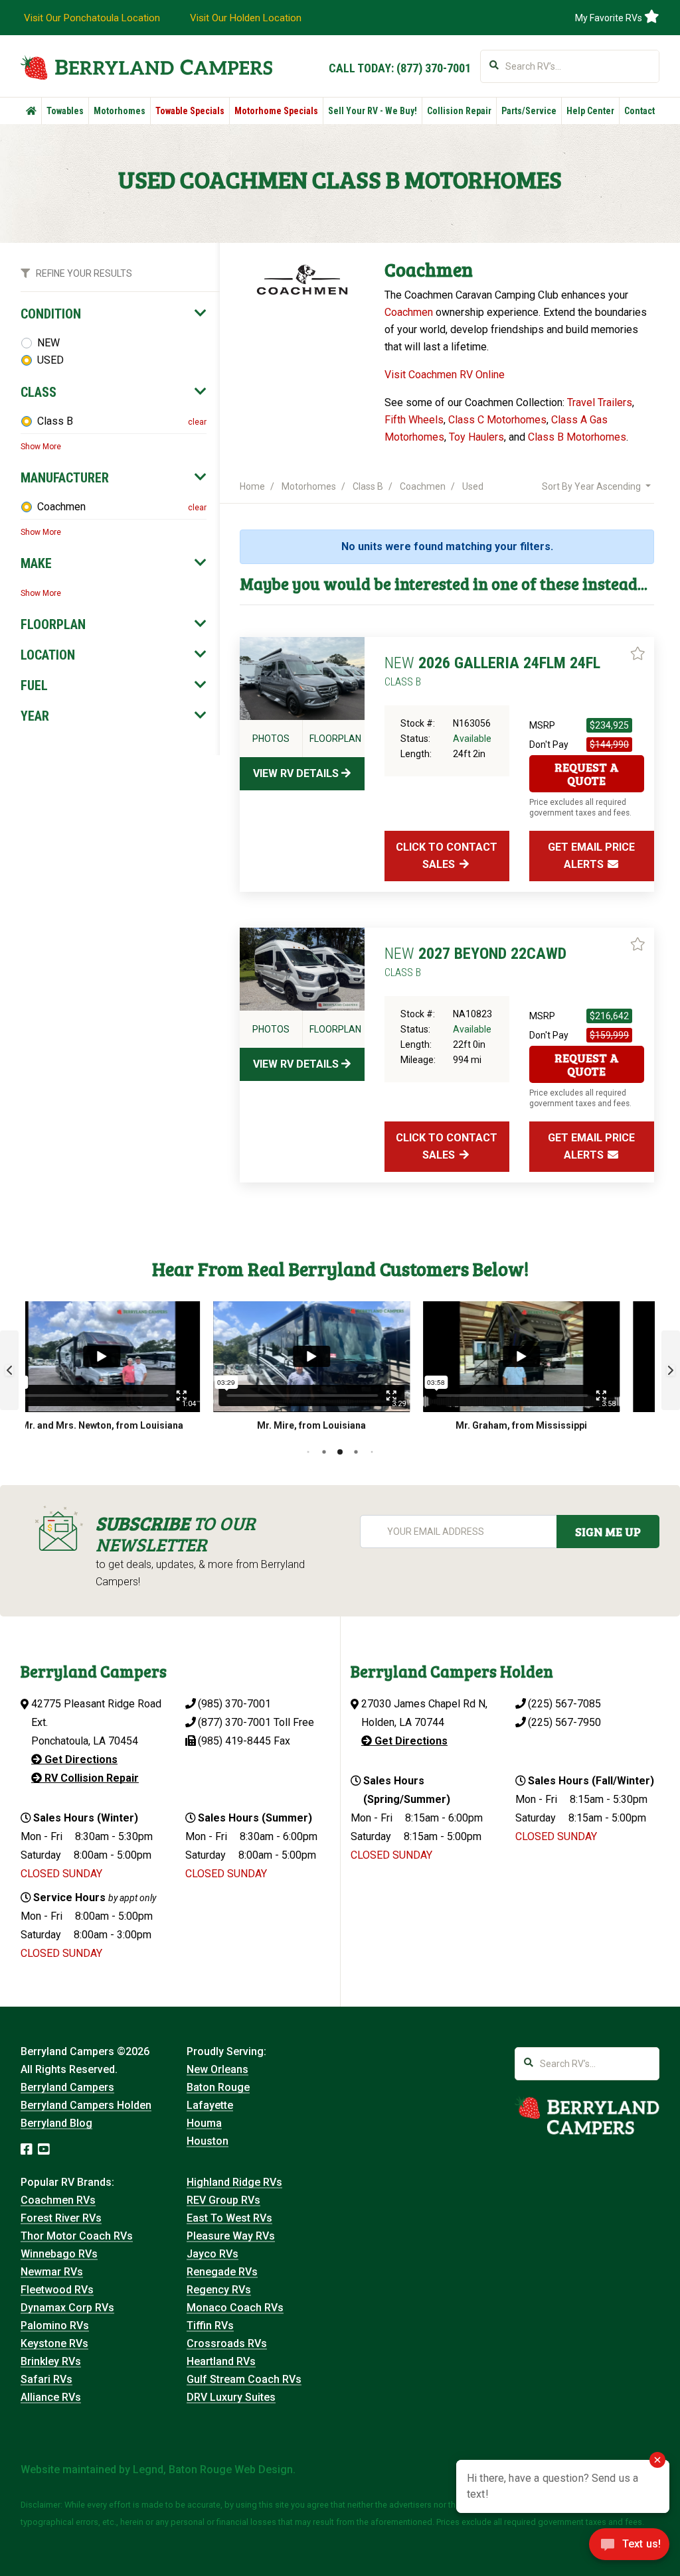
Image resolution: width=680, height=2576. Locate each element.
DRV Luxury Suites (231, 2397)
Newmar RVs (52, 2272)
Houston (208, 2141)
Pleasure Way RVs (231, 2236)
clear (197, 422)
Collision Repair (459, 111)
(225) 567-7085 (564, 1704)
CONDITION (51, 314)
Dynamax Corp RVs (67, 2308)
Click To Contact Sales (447, 856)
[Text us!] (629, 2548)
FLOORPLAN (53, 624)
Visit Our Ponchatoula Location (92, 18)
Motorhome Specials (276, 111)
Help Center (590, 111)
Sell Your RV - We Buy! (373, 111)
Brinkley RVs (51, 2361)
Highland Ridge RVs (234, 2182)
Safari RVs (46, 2379)
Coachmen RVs (58, 2200)
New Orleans (217, 2069)
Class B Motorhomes (577, 437)
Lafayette (210, 2105)
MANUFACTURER (65, 478)
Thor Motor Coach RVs (77, 2236)
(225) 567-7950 (564, 1722)
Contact (639, 111)
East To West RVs (229, 2218)
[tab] (114, 314)
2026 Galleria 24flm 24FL (492, 671)
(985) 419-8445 (234, 1741)
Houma (204, 2123)
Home (252, 486)
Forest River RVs (61, 2218)
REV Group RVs (223, 2200)
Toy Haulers (476, 437)
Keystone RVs (54, 2343)
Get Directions (80, 1759)
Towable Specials (190, 111)
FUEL (34, 685)
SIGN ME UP (608, 1532)
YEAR (35, 716)
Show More (41, 447)
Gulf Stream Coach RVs (244, 2379)
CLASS (39, 392)
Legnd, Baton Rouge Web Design (213, 2469)
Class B (55, 421)
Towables (65, 111)
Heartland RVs (221, 2361)
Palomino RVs (55, 2326)
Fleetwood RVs (57, 2290)
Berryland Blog (56, 2123)
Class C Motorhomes (497, 420)
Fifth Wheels (414, 420)
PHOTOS (271, 739)
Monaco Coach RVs (235, 2308)
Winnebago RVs (59, 2254)
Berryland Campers (67, 2087)
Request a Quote (587, 774)
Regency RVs (219, 2290)
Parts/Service (529, 111)
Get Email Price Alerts (591, 856)
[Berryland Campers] (146, 67)
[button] (9, 1370)
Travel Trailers (600, 402)
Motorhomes (120, 111)
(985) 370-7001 (234, 1704)
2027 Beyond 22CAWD (475, 962)
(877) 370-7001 (434, 68)
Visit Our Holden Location (246, 18)
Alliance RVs (51, 2397)
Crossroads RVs (227, 2343)
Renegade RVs (222, 2272)
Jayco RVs (212, 2254)
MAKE (36, 563)
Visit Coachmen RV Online (445, 375)
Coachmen (61, 507)
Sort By (591, 486)
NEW (48, 343)
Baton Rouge (218, 2087)
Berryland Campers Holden (86, 2105)
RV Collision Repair (90, 1778)
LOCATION (48, 655)
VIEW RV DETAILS (297, 773)
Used (473, 486)
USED (50, 360)
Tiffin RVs (210, 2326)
